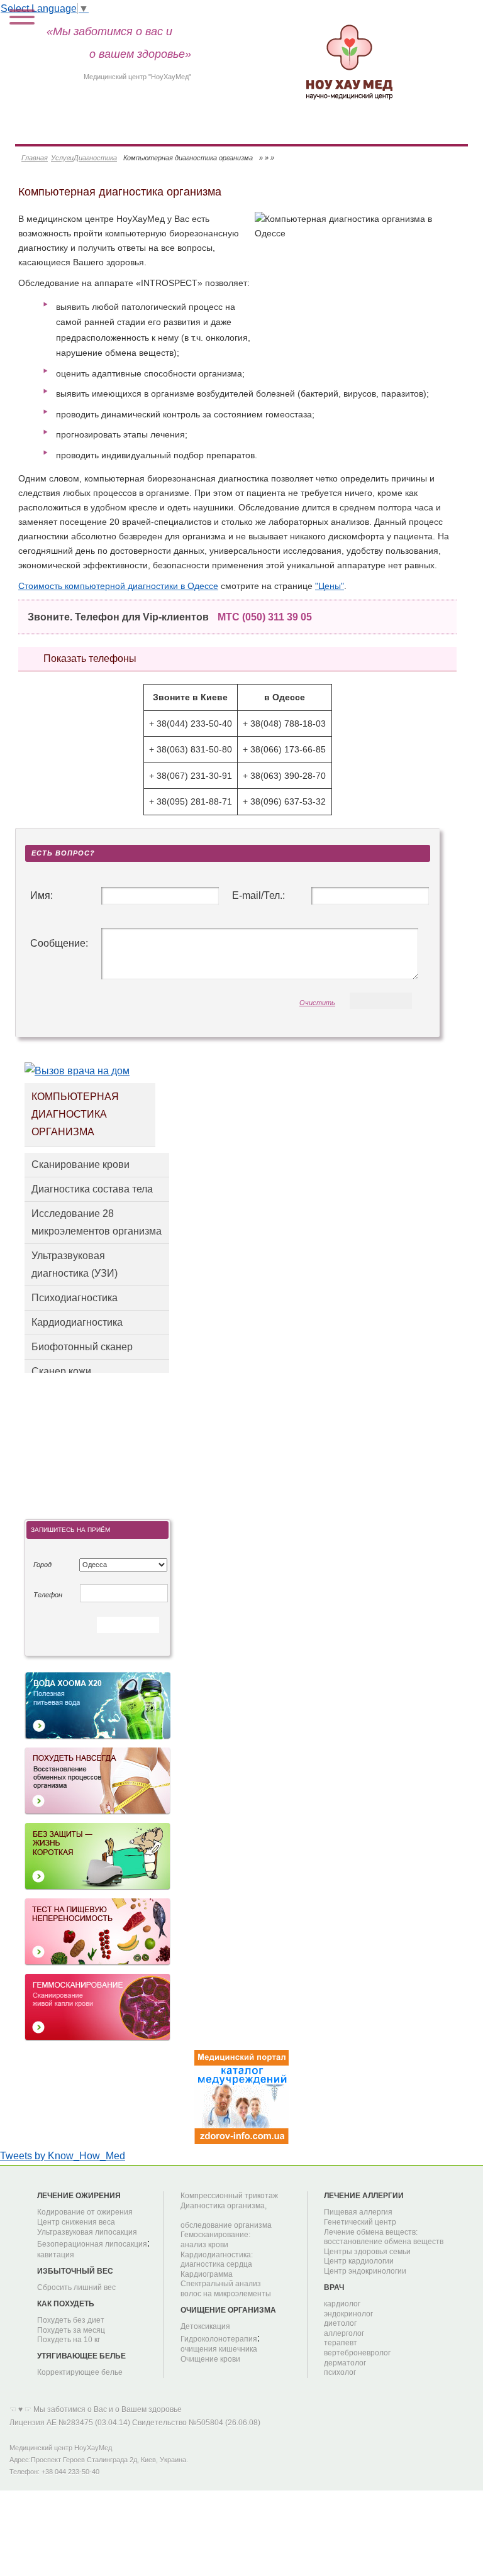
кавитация (56, 2255)
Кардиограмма (207, 2274)
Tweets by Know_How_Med (63, 2156)
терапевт (341, 2343)
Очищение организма (228, 2310)
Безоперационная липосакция (92, 2244)
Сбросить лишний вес (76, 2287)
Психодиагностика (75, 1298)
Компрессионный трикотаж (229, 2196)
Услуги (62, 158)
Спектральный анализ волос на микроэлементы (226, 2289)
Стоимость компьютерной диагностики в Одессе (118, 586)
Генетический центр (360, 2222)
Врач (334, 2287)
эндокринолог (348, 2314)
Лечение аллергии (364, 2196)
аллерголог (344, 2333)
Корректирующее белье (80, 2372)
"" (330, 586)
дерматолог (345, 2363)
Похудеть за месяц (71, 2330)
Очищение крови (210, 2359)
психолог (340, 2372)
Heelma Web (353, 2412)
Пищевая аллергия (358, 2212)
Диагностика (95, 158)
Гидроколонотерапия (219, 2339)
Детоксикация (205, 2326)
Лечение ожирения (79, 2196)
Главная (35, 158)
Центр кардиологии (359, 2261)
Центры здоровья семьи (367, 2252)
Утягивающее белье (81, 2356)
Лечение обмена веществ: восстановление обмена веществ (384, 2237)
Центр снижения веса (76, 2222)
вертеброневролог (357, 2353)
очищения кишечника (219, 2349)
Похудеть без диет (71, 2320)
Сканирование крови (80, 1164)
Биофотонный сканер (82, 1347)
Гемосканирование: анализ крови (215, 2240)
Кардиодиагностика (77, 1322)
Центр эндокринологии (365, 2271)
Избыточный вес (75, 2271)
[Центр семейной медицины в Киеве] (349, 60)
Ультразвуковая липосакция (87, 2232)
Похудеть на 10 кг (69, 2340)
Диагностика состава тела (92, 1189)
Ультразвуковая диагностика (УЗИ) (75, 1264)
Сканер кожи (61, 1371)
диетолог (340, 2323)
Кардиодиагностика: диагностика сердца (217, 2260)
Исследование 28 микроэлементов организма (97, 1222)
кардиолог (342, 2304)
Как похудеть (66, 2304)
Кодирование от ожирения (85, 2212)
